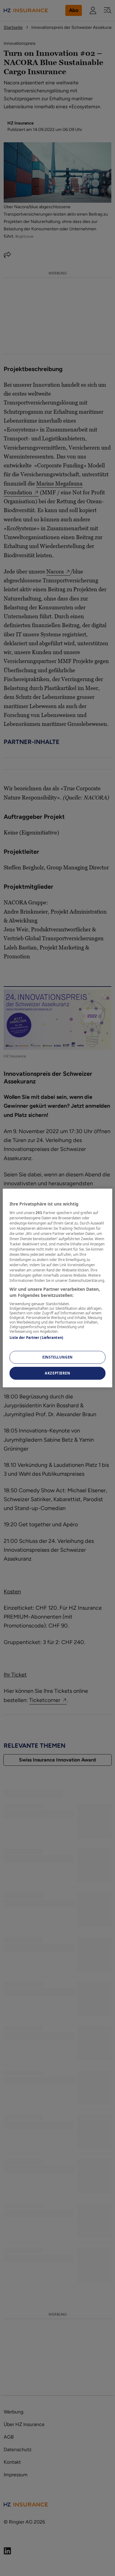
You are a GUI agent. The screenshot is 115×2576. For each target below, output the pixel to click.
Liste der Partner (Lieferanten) (36, 1338)
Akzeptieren (57, 1373)
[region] (57, 1288)
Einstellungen (57, 1357)
